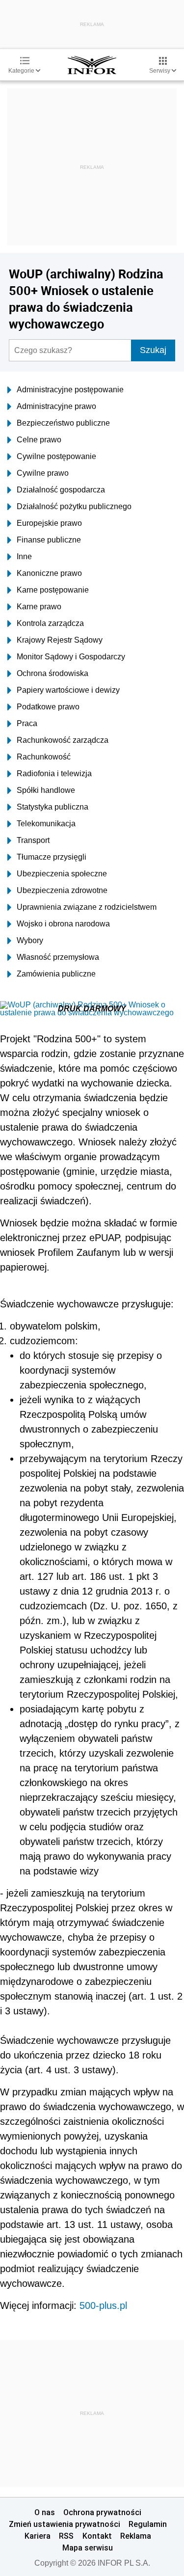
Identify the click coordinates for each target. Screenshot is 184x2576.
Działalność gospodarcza (61, 490)
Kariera (38, 2536)
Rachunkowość (44, 757)
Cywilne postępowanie (56, 456)
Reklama (136, 2536)
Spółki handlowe (46, 790)
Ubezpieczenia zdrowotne (62, 890)
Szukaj (153, 350)
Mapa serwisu (88, 2548)
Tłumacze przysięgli (52, 857)
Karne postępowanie (53, 590)
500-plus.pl (103, 2305)
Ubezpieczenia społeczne (62, 874)
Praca (27, 723)
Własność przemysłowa (58, 957)
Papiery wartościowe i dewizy (68, 690)
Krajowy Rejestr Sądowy (60, 640)
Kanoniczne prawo (49, 573)
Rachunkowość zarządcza (63, 740)
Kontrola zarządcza (50, 623)
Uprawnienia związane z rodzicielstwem (87, 907)
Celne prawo (39, 440)
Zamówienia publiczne (56, 974)
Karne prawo (39, 607)
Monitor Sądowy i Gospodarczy (71, 657)
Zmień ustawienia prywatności (65, 2524)
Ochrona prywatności (102, 2512)
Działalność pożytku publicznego (74, 506)
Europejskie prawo (49, 523)
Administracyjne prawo (56, 406)
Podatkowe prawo (48, 707)
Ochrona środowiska (53, 673)
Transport (33, 840)
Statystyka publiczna (53, 807)
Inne (24, 556)
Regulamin (148, 2524)
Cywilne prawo (43, 473)
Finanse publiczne (49, 540)
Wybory (30, 940)
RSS (66, 2536)
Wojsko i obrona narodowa (63, 924)
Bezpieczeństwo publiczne (63, 423)
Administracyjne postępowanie (70, 390)
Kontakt (97, 2536)
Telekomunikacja (46, 824)
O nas (45, 2512)
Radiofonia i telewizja (54, 773)
